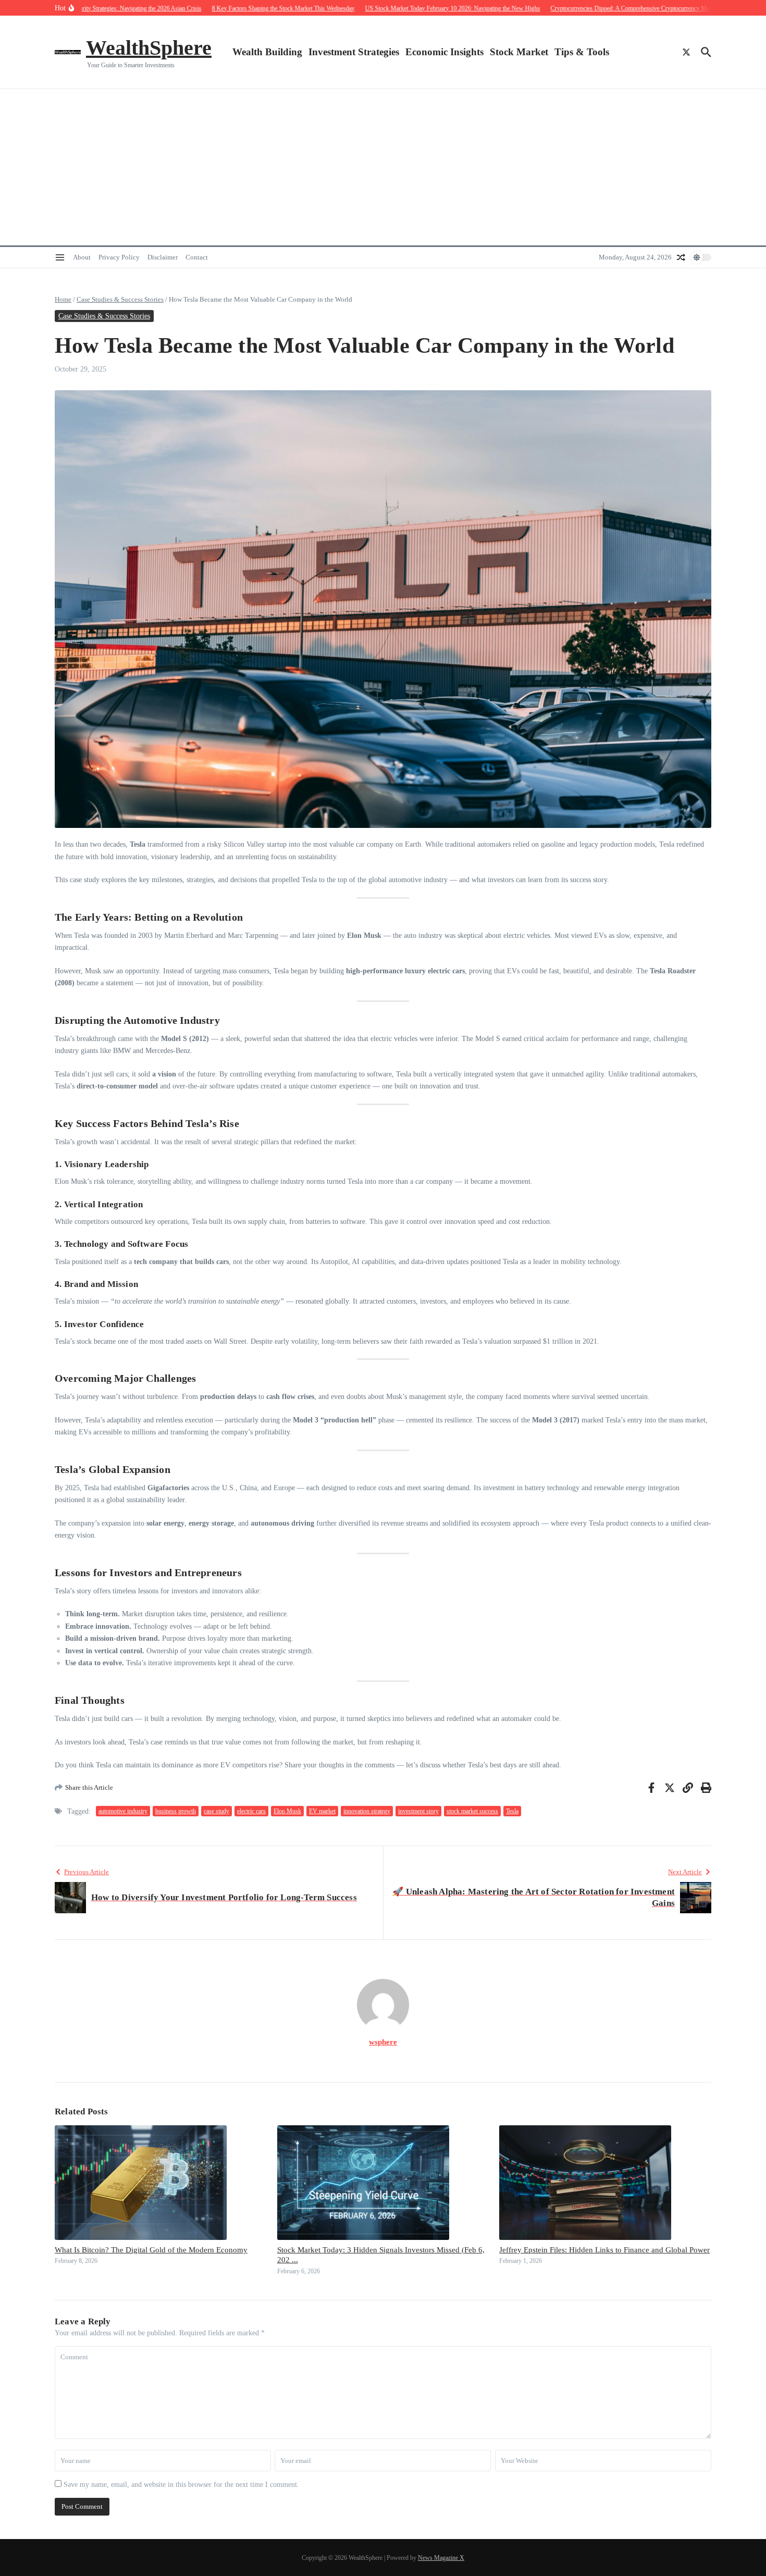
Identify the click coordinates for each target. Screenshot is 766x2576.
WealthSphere (149, 48)
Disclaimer (163, 257)
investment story (418, 1811)
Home (63, 299)
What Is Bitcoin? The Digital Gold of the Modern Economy (151, 2250)
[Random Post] (681, 257)
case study (217, 1811)
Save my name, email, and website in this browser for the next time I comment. (181, 2485)
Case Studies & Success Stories (120, 299)
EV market (322, 1811)
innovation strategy (367, 1811)
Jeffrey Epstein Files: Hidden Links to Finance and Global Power (604, 2250)
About (82, 257)
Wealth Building (267, 52)
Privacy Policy (119, 257)
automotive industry (123, 1811)
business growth (176, 1811)
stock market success (472, 1811)
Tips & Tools (582, 52)
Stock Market (519, 52)
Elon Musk (287, 1811)
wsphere (383, 2042)
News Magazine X (441, 2558)
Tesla (512, 1811)
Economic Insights (444, 52)
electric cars (251, 1811)
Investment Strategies (354, 52)
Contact (197, 257)
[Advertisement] (383, 167)
